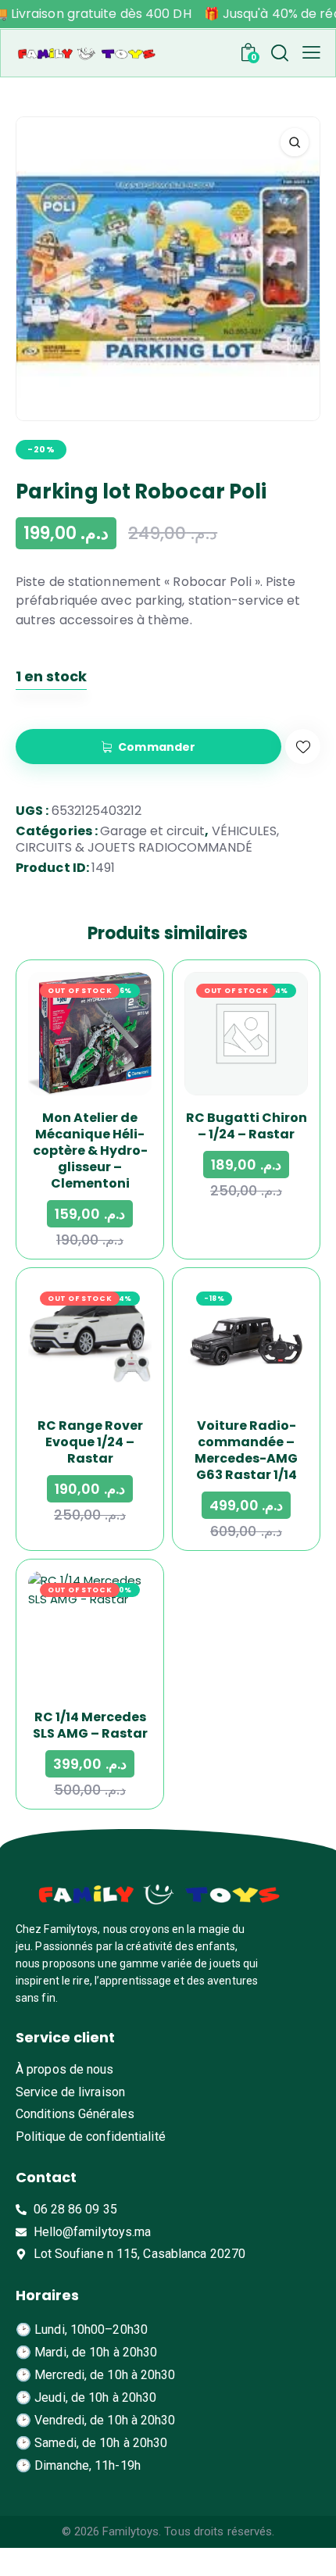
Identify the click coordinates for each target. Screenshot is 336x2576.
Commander (157, 747)
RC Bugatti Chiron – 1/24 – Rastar (247, 1126)
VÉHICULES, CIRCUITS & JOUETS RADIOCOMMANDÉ (147, 839)
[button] (311, 52)
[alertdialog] (168, 14)
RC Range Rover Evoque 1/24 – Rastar (90, 1442)
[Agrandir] (295, 142)
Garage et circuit (152, 831)
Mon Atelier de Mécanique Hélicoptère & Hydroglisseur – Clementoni (90, 1150)
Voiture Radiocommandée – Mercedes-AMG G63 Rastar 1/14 (246, 1450)
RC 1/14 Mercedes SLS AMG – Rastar (90, 1725)
